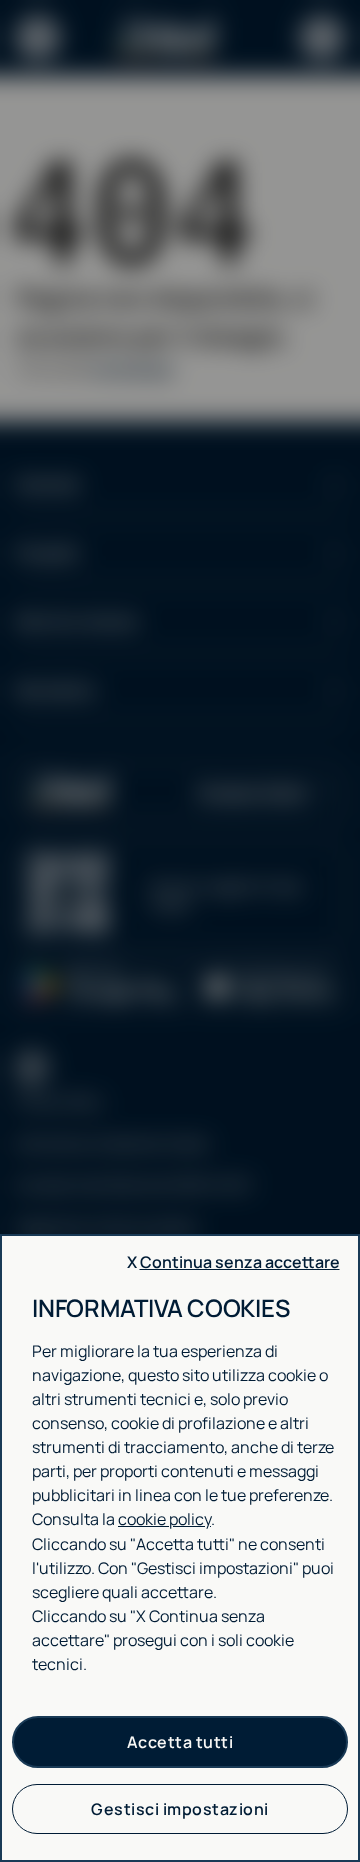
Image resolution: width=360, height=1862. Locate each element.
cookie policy (164, 1519)
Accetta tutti (180, 1742)
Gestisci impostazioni (180, 1809)
